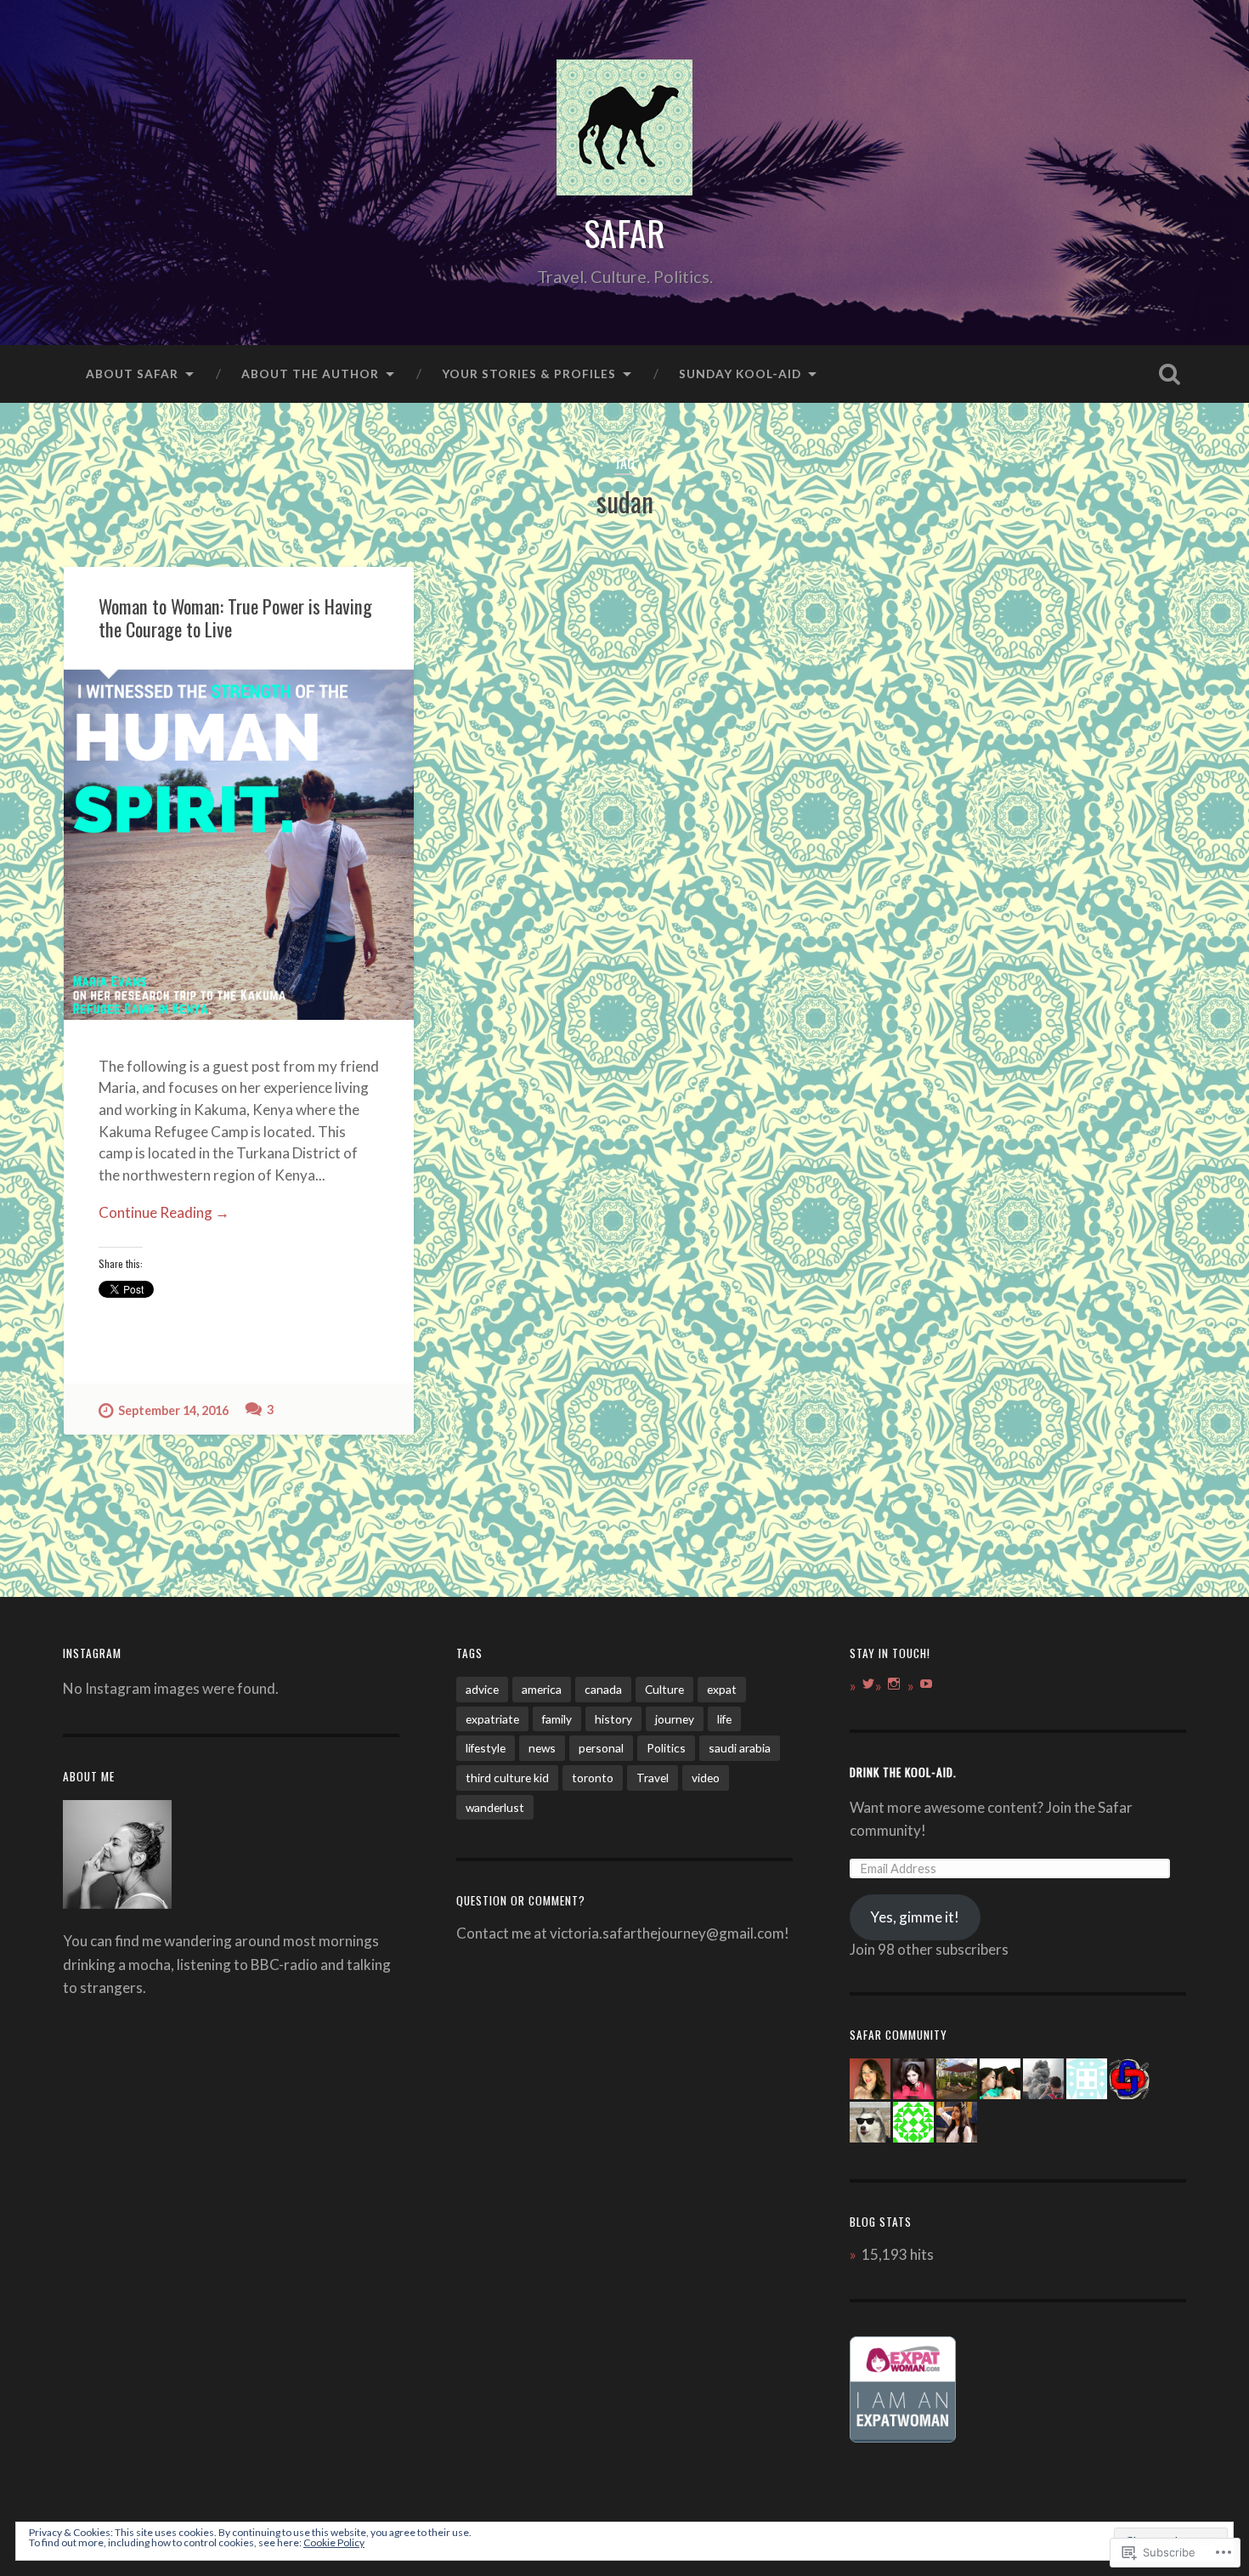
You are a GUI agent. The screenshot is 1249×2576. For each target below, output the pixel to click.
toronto (593, 1778)
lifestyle (486, 1748)
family (557, 1719)
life (724, 1719)
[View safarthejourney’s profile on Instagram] (894, 1684)
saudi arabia (740, 1748)
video (706, 1778)
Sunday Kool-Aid (740, 374)
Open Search (1170, 374)
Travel (653, 1778)
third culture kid (507, 1778)
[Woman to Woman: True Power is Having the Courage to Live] (239, 845)
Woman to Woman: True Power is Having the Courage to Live (235, 617)
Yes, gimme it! (915, 1917)
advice (482, 1689)
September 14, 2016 (173, 1410)
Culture (664, 1689)
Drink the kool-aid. (903, 1772)
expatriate (492, 1719)
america (542, 1689)
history (613, 1719)
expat (722, 1689)
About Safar (132, 374)
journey (675, 1719)
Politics (666, 1748)
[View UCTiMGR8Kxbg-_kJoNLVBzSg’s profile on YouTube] (926, 1684)
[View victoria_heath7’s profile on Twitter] (868, 1684)
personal (601, 1748)
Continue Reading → (164, 1212)
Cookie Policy (334, 2542)
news (542, 1748)
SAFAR (624, 233)
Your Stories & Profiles (529, 374)
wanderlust (495, 1807)
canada (603, 1689)
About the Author (310, 374)
